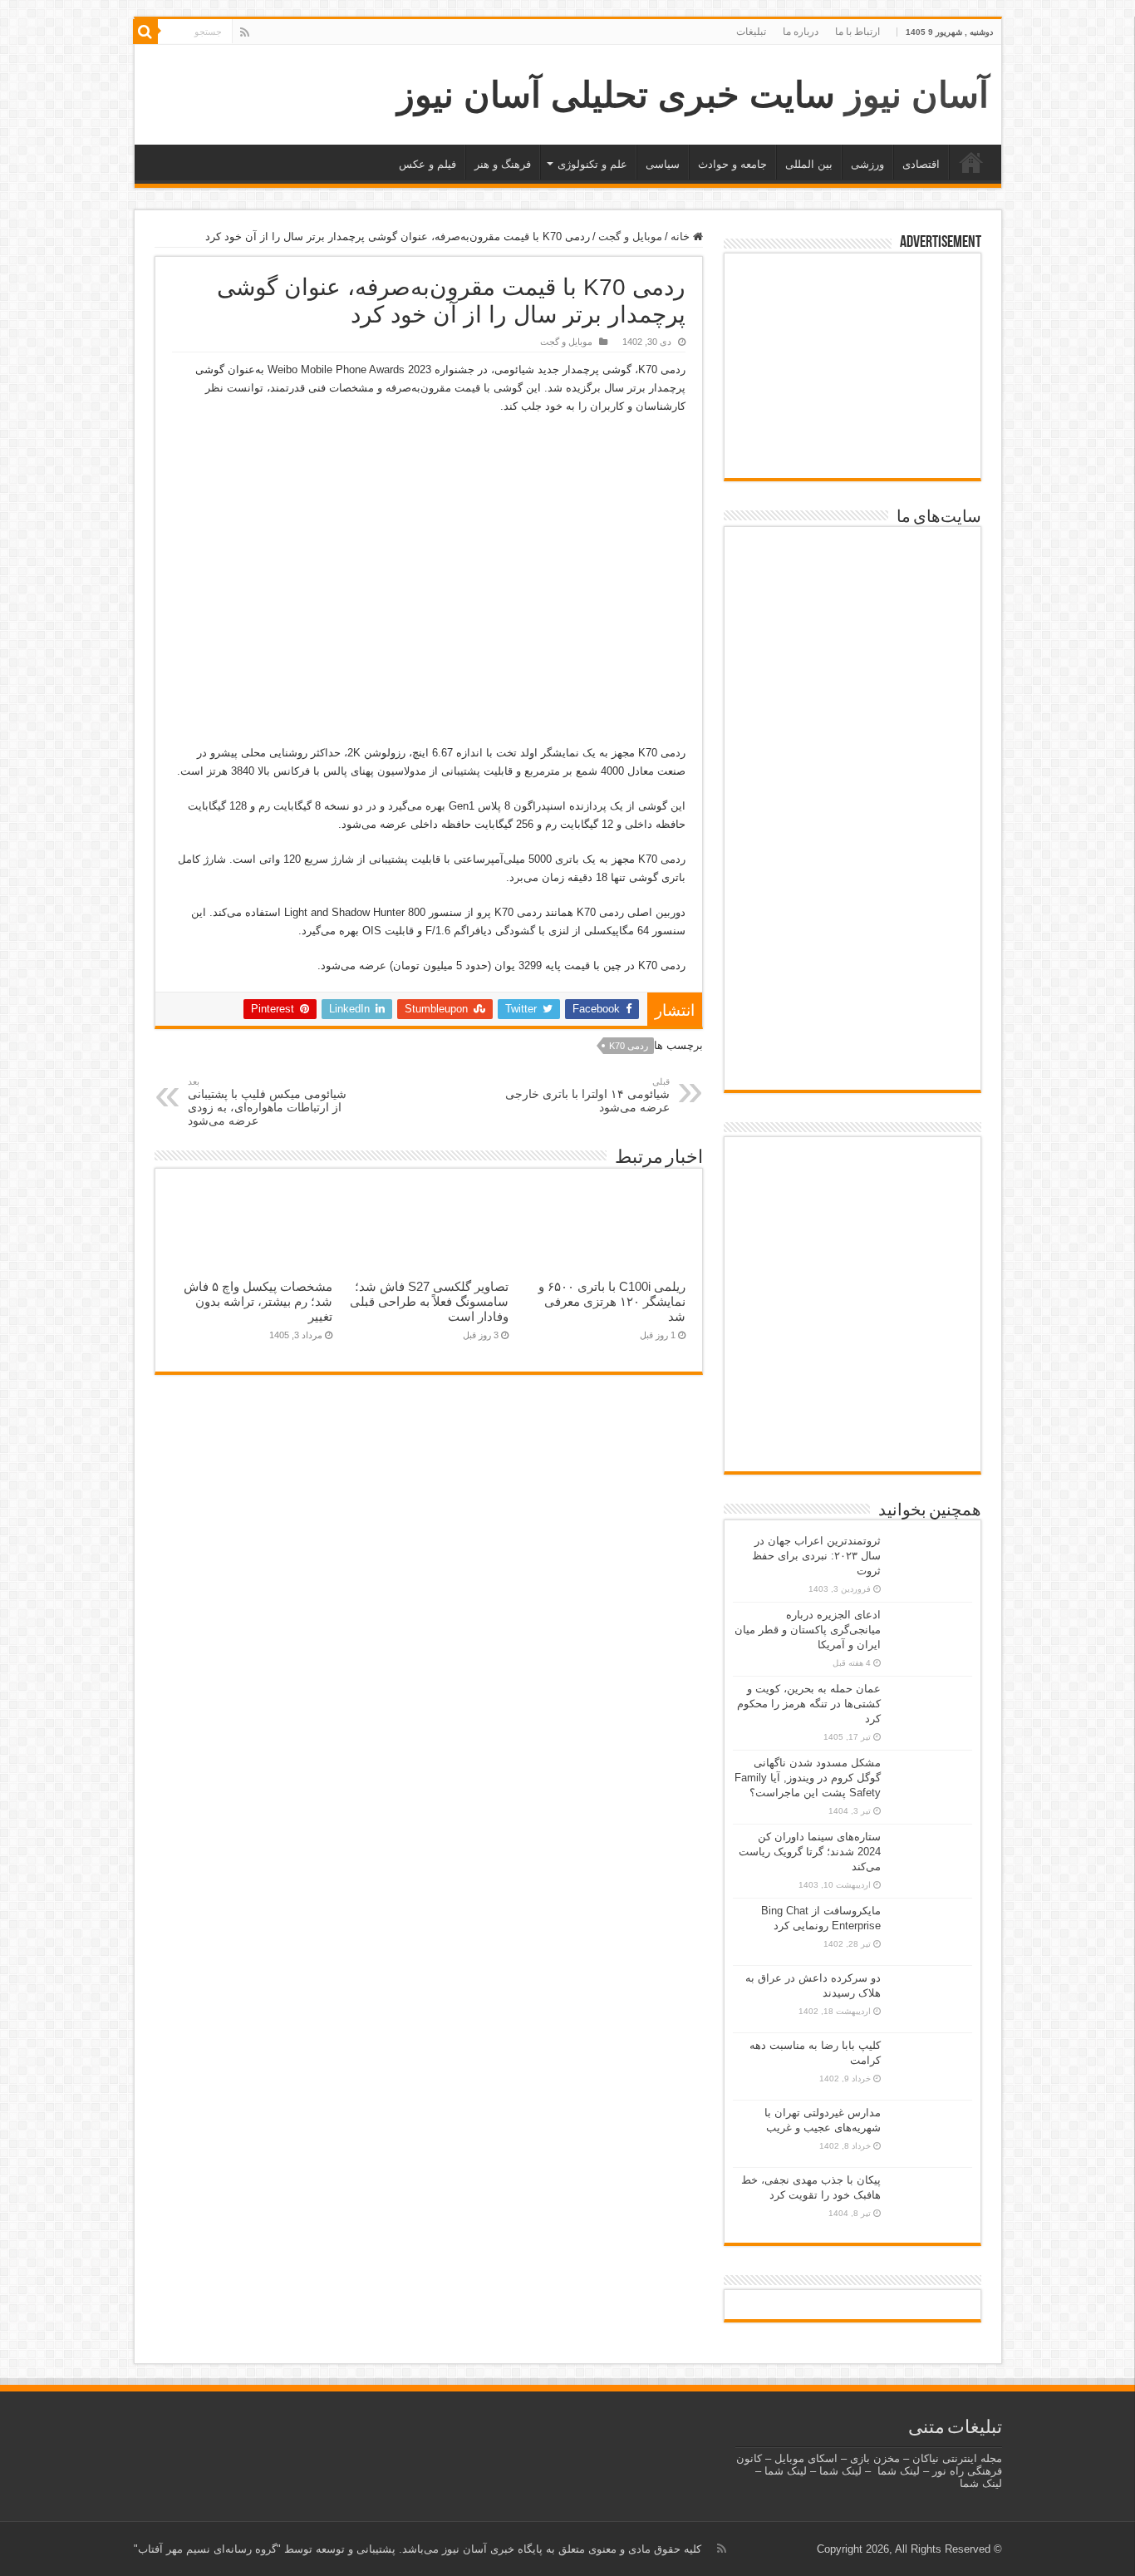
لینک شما (899, 2471)
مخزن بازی (875, 2458)
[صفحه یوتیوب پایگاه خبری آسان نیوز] (852, 1196)
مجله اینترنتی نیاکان (957, 2458)
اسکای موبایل (806, 2458)
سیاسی (663, 164)
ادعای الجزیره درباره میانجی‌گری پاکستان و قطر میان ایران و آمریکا (808, 1630)
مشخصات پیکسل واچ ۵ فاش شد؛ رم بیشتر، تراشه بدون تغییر (258, 1301)
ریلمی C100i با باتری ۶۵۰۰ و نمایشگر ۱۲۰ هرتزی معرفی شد (612, 1301)
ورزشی (867, 164)
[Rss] (245, 32)
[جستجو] (145, 32)
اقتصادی (921, 164)
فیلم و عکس (427, 164)
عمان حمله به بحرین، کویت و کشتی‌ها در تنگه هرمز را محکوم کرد (809, 1704)
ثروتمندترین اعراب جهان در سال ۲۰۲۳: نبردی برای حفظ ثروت (816, 1556)
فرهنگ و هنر (503, 164)
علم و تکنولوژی (592, 164)
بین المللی (809, 164)
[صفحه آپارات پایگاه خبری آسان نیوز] (852, 1306)
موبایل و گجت (630, 236)
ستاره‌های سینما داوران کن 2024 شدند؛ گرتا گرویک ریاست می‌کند (810, 1852)
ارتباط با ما (857, 32)
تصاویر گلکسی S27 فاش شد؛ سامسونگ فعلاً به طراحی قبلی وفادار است (429, 1301)
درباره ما (801, 32)
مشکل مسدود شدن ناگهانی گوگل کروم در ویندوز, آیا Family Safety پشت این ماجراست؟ (808, 1778)
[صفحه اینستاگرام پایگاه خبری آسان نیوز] (852, 1387)
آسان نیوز (917, 95)
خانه (971, 162)
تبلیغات (751, 32)
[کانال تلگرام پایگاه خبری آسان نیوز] (852, 1440)
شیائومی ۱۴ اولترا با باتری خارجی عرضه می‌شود (587, 1095)
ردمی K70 (629, 1046)
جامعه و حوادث (732, 164)
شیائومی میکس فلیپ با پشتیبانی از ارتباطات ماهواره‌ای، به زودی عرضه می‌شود (267, 1102)
